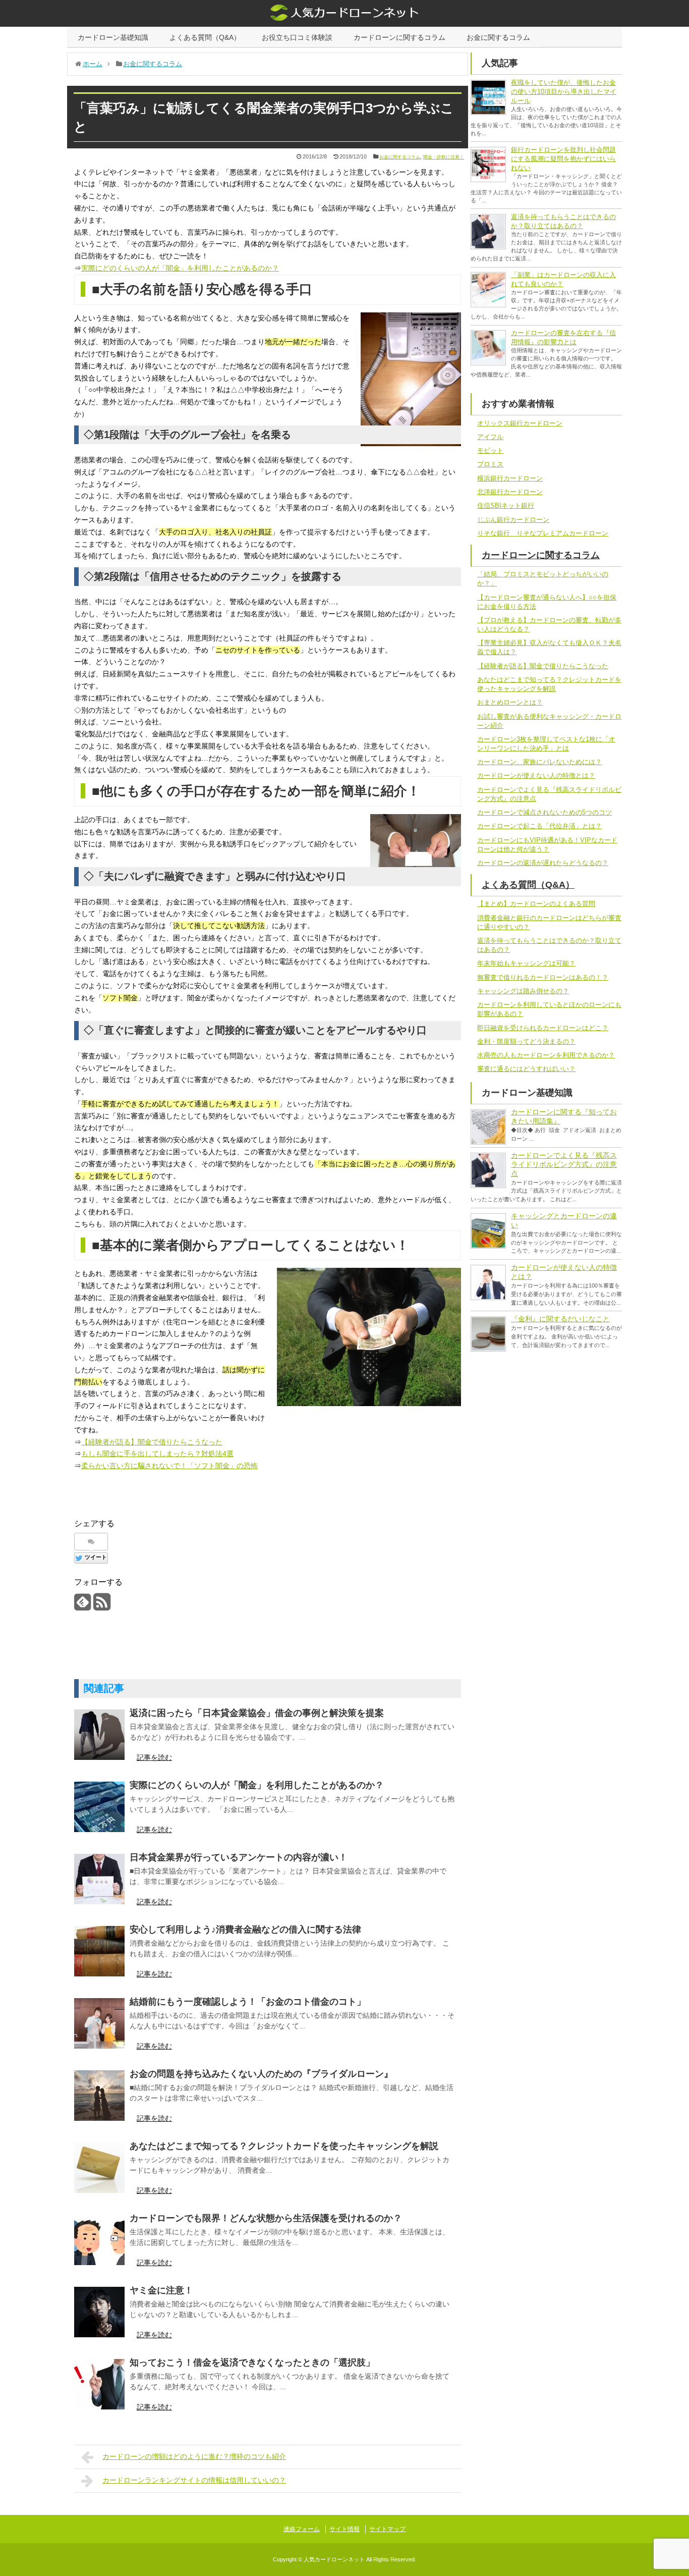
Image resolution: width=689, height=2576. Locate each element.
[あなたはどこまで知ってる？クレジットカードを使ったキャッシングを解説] (99, 2168)
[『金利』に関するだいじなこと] (488, 1334)
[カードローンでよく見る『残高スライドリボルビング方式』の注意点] (488, 1170)
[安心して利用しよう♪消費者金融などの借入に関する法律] (99, 1951)
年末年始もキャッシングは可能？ (526, 963)
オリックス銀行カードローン (520, 423)
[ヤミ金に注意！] (99, 2312)
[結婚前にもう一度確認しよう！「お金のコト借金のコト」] (99, 2023)
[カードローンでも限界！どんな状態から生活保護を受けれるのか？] (99, 2240)
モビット (490, 450)
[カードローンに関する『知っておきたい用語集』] (488, 1127)
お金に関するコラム (498, 37)
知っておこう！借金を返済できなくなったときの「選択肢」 (252, 2363)
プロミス (490, 464)
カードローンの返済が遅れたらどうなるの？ (543, 863)
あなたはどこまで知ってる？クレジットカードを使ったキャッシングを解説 (284, 2146)
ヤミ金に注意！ (161, 2290)
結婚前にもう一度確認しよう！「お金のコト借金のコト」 (248, 2002)
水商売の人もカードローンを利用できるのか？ (546, 1055)
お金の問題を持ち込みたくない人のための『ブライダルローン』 (261, 2074)
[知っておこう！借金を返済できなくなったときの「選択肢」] (99, 2384)
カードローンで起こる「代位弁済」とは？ (539, 826)
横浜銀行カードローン (510, 478)
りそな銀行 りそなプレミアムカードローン (543, 533)
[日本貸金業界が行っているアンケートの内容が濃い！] (99, 1879)
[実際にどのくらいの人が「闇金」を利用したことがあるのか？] (99, 1807)
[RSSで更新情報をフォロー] (102, 1606)
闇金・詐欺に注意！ (444, 157)
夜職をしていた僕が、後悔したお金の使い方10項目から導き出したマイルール (564, 92)
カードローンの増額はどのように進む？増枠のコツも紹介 (194, 2456)
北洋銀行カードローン (510, 492)
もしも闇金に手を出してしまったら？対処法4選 (157, 1454)
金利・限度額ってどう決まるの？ (526, 1041)
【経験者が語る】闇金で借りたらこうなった (152, 1442)
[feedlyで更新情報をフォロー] (82, 1606)
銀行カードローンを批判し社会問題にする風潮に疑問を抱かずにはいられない (563, 159)
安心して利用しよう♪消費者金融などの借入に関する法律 (245, 1929)
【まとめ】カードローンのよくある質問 (536, 904)
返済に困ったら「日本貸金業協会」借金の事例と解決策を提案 (257, 1713)
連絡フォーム (302, 2529)
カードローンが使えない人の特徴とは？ (536, 775)
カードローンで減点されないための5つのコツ (544, 812)
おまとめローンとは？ (510, 702)
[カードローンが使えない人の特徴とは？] (488, 1282)
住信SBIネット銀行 (506, 505)
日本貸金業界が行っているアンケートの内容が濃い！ (239, 1857)
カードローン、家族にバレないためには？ (539, 762)
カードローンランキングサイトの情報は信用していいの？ (194, 2480)
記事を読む (154, 1757)
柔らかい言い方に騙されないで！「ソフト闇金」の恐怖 (169, 1466)
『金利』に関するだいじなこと (560, 1319)
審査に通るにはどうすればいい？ (526, 1069)
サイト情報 (344, 2529)
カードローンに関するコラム (399, 37)
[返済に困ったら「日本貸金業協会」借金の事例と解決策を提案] (99, 1735)
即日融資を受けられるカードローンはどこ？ (543, 1028)
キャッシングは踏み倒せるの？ (523, 991)
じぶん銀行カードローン (513, 520)
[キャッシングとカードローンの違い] (488, 1231)
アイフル (490, 437)
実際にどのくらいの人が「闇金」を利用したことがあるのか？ (180, 268)
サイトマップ (387, 2529)
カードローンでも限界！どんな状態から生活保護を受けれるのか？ (266, 2218)
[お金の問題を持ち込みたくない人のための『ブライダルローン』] (99, 2096)
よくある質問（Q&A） (205, 37)
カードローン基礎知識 (113, 37)
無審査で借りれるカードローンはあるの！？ (543, 977)
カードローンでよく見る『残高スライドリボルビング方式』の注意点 (564, 1164)
